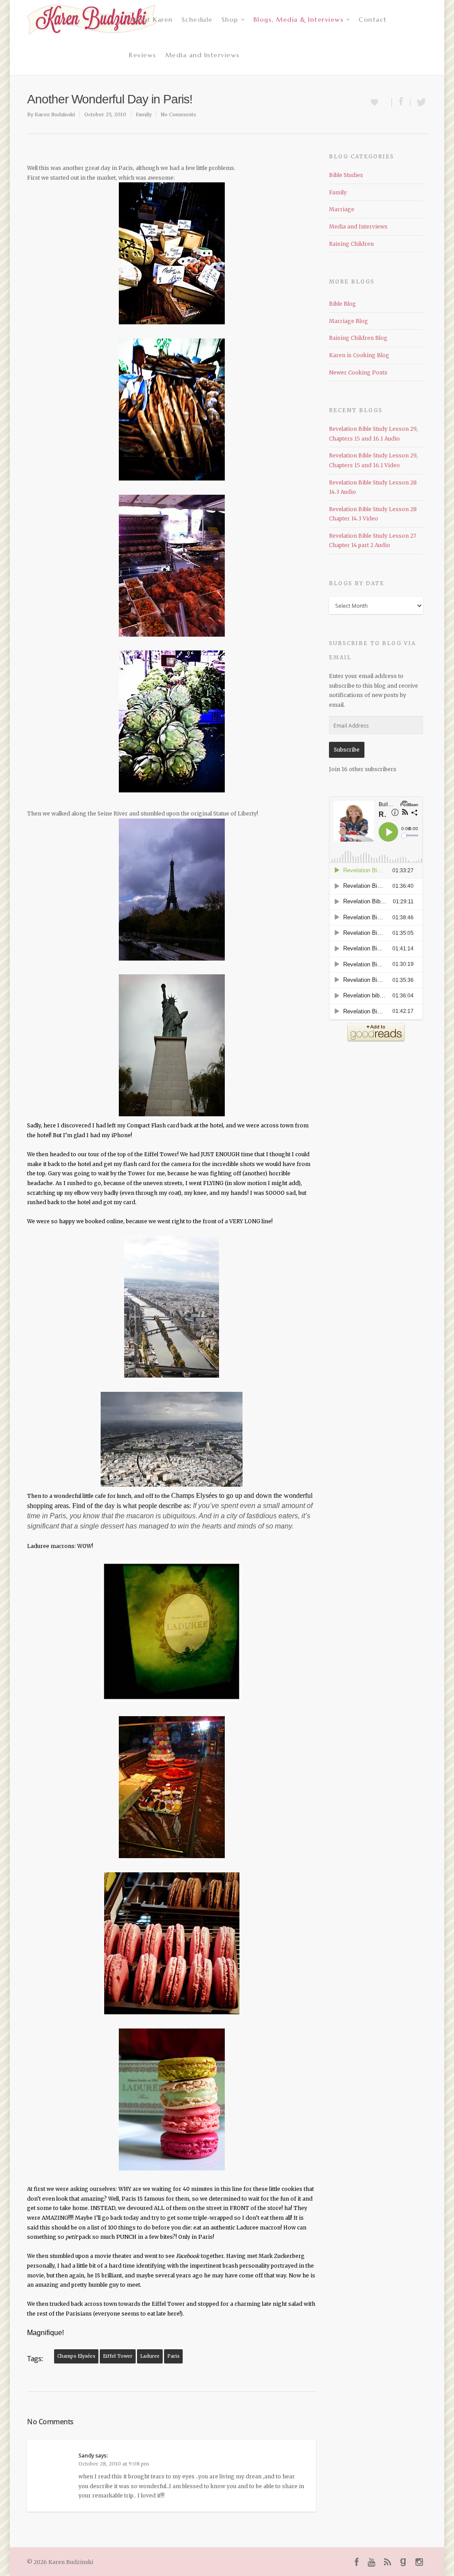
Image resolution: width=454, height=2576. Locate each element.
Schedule (197, 20)
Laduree (150, 2356)
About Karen (151, 20)
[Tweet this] (419, 102)
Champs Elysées (76, 2356)
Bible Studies (346, 175)
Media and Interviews (203, 55)
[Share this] (401, 102)
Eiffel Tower (118, 2356)
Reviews (143, 55)
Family (144, 114)
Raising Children (351, 244)
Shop (230, 20)
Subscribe (347, 750)
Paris (173, 2356)
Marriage (342, 209)
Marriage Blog (348, 321)
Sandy (86, 2456)
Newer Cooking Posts (358, 372)
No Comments (178, 114)
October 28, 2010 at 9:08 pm (114, 2464)
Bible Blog (342, 304)
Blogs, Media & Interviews (299, 20)
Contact (373, 20)
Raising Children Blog (358, 338)
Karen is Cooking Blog (359, 355)
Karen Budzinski (55, 114)
